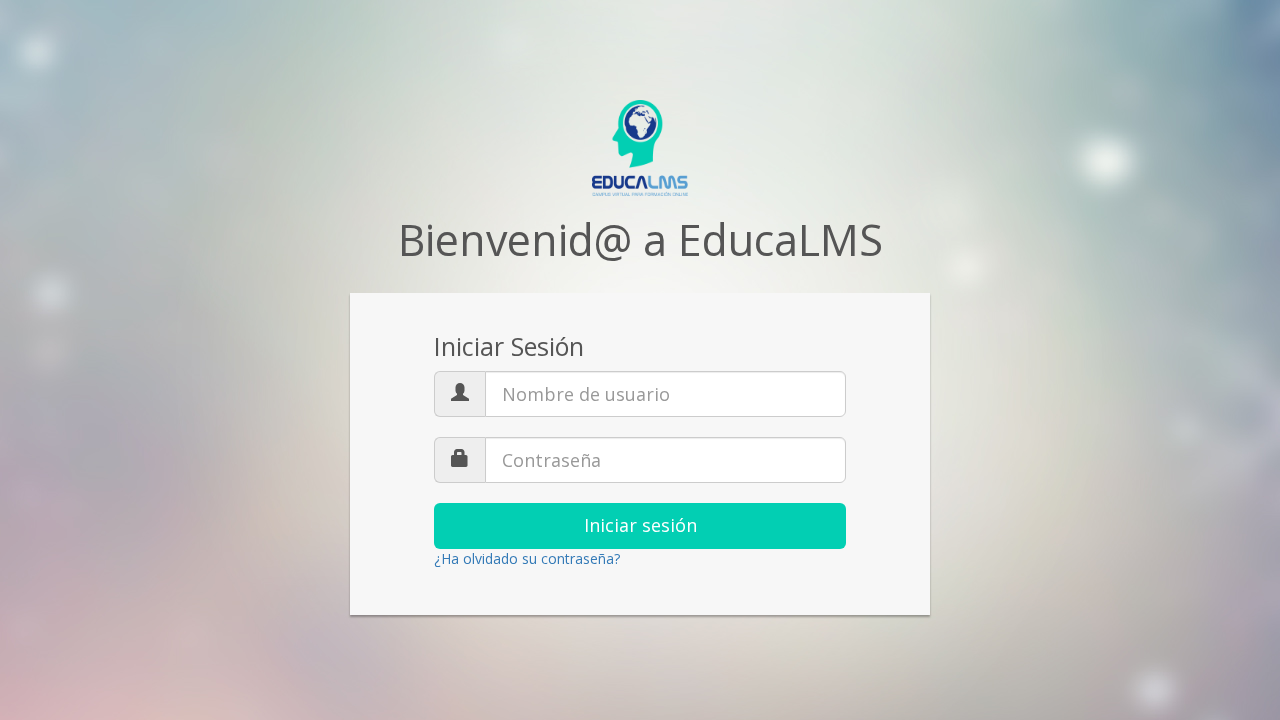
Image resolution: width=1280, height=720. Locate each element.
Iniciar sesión (640, 525)
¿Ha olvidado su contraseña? (527, 558)
